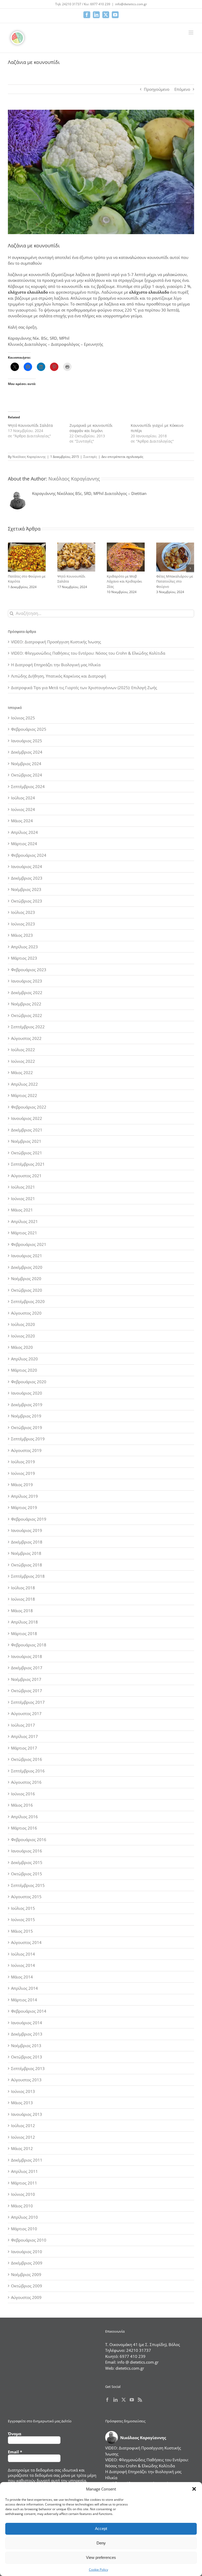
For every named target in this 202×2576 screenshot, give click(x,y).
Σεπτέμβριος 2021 (28, 1164)
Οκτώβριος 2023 (27, 901)
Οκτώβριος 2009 (27, 2286)
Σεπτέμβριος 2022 (28, 1027)
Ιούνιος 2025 (23, 718)
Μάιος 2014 (22, 1977)
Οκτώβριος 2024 (27, 775)
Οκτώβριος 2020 (27, 1290)
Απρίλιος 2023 (24, 947)
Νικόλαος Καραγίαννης (29, 457)
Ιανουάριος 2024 (27, 866)
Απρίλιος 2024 (24, 832)
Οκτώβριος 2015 (27, 1874)
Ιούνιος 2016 (23, 1794)
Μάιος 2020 (22, 1347)
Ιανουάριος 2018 (27, 1656)
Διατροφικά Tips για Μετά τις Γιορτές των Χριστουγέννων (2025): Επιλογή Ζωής (84, 688)
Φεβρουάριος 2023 (29, 970)
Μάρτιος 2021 (24, 1233)
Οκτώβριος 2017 (27, 1691)
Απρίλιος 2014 (24, 1988)
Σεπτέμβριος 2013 (28, 2068)
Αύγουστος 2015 (26, 1897)
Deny (101, 2543)
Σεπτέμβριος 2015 (28, 1885)
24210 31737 (139, 2350)
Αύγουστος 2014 (26, 1942)
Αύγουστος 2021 (26, 1176)
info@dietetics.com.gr (131, 4)
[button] (194, 2489)
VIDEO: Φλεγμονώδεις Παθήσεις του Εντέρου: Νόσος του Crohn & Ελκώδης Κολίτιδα (88, 653)
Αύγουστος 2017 (26, 1713)
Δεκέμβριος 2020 (27, 1267)
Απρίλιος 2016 (24, 1817)
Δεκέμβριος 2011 (27, 2160)
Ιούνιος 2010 (23, 2194)
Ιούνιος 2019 (23, 1473)
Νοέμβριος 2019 (26, 1416)
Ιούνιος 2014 (23, 1965)
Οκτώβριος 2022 (27, 1015)
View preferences (101, 2557)
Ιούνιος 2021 (23, 1199)
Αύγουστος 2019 (26, 1450)
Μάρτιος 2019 (24, 1507)
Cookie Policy (99, 2570)
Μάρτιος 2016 (24, 1828)
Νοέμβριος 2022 (26, 1004)
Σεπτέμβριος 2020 (28, 1301)
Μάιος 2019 (22, 1485)
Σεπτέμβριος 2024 (28, 786)
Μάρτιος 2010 (24, 2229)
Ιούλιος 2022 (23, 1050)
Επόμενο (182, 89)
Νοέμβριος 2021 (26, 1141)
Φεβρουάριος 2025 (29, 729)
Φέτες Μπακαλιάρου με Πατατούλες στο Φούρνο (175, 581)
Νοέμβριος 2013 (26, 2046)
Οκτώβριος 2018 (27, 1565)
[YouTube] (132, 2400)
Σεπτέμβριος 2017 (28, 1702)
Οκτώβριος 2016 (27, 1759)
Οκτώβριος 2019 (27, 1427)
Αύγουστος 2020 (26, 1313)
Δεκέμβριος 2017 (27, 1668)
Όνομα (15, 2434)
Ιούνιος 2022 (23, 1061)
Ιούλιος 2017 (23, 1725)
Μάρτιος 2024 (24, 844)
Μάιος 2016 (22, 1805)
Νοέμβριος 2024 (26, 764)
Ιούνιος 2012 (23, 2137)
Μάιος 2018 (22, 1611)
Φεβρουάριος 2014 (29, 2011)
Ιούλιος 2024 (23, 798)
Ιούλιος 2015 (23, 1908)
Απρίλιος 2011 (24, 2171)
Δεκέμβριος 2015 (27, 1862)
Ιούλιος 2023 (23, 912)
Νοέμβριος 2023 (26, 889)
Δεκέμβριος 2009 (27, 2263)
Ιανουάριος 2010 (27, 2252)
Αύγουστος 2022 (26, 1038)
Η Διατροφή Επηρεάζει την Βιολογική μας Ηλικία (56, 665)
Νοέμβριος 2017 (26, 1679)
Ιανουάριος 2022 (27, 1118)
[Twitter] (124, 2400)
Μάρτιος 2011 (24, 2183)
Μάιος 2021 (22, 1210)
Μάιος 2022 (22, 1073)
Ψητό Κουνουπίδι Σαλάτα (30, 425)
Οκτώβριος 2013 (27, 2057)
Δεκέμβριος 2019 (27, 1405)
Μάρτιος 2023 (24, 958)
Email (15, 2452)
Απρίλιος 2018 (24, 1622)
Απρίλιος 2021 (24, 1221)
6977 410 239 (133, 2356)
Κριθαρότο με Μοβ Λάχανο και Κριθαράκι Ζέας (124, 581)
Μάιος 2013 (22, 2103)
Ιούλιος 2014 (23, 1954)
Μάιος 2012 (22, 2148)
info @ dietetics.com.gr (138, 2362)
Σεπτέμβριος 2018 (28, 1576)
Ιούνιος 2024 (23, 809)
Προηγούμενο (157, 89)
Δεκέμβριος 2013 (27, 2034)
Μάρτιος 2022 (24, 1095)
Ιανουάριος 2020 (27, 1393)
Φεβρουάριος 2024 (29, 855)
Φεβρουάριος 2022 (29, 1107)
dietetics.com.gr (130, 2368)
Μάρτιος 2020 (24, 1370)
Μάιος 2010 (22, 2206)
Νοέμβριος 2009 (26, 2274)
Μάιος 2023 (22, 935)
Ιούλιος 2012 (23, 2126)
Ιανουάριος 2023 (27, 981)
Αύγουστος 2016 (26, 1782)
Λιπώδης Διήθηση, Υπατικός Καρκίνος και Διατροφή (59, 676)
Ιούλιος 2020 (23, 1324)
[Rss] (140, 2400)
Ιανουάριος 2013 (27, 2114)
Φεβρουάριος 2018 (29, 1645)
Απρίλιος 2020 (24, 1359)
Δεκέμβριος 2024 (27, 752)
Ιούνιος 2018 (23, 1599)
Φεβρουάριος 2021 (29, 1244)
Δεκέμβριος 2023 (27, 878)
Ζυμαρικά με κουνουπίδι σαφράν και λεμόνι (91, 428)
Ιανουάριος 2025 (27, 741)
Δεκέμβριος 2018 (27, 1542)
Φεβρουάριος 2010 (29, 2240)
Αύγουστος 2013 (26, 2080)
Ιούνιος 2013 (23, 2091)
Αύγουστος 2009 (26, 2297)
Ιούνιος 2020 (23, 1336)
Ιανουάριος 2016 (27, 1851)
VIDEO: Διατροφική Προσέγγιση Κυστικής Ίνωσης (56, 642)
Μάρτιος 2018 (24, 1633)
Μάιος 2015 (22, 1931)
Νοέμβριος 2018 (26, 1553)
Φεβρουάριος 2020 (29, 1382)
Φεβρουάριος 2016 (29, 1840)
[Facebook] (107, 2400)
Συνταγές (90, 457)
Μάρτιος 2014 (24, 2000)
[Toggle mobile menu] (191, 32)
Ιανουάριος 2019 (27, 1530)
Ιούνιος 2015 (23, 1920)
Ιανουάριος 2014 (27, 2023)
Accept (101, 2529)
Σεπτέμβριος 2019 (28, 1439)
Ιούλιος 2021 (23, 1187)
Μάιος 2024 (22, 821)
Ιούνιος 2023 (23, 924)
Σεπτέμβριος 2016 (28, 1771)
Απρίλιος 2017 (24, 1736)
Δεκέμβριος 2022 (27, 993)
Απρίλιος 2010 (24, 2217)
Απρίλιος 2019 (24, 1496)
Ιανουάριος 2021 (27, 1256)
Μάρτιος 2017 (24, 1748)
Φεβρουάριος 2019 (29, 1519)
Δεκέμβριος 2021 (27, 1130)
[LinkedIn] (115, 2400)
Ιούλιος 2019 (23, 1462)
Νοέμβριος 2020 (26, 1279)
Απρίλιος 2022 (24, 1084)
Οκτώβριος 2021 (27, 1153)
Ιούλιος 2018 (23, 1588)
